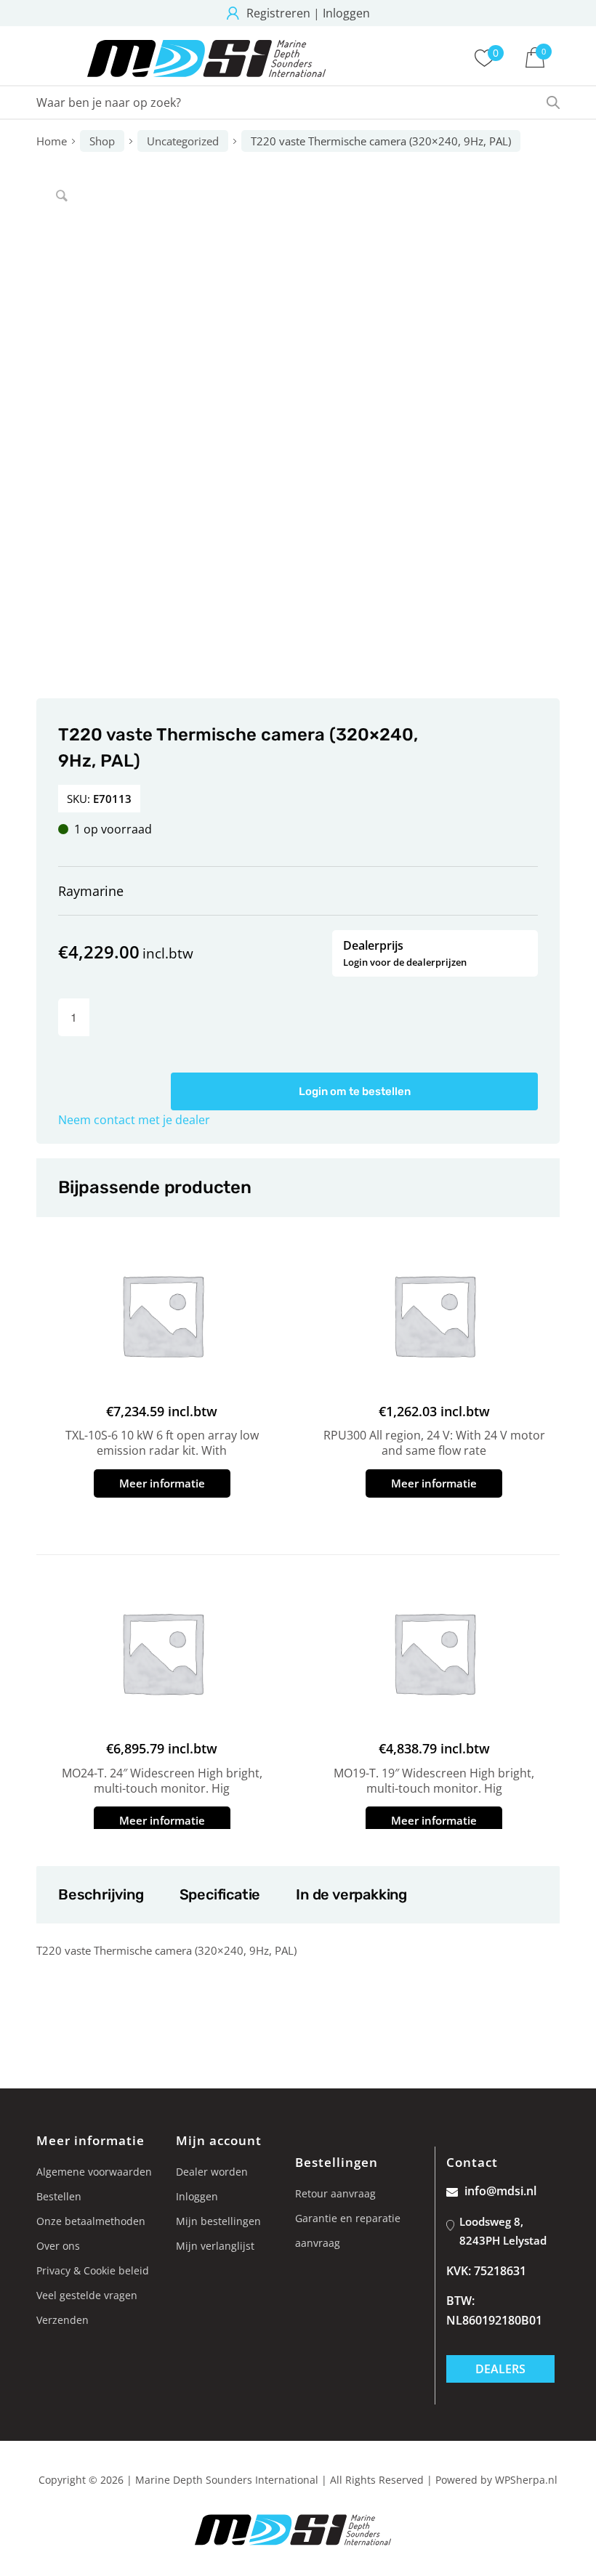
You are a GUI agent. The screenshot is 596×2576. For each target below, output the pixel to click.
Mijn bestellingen (218, 2221)
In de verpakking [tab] (351, 1894)
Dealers (500, 2369)
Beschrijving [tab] (101, 1894)
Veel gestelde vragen (87, 2295)
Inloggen (346, 13)
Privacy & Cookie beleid (93, 2270)
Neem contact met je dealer (134, 1120)
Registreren (278, 13)
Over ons (58, 2246)
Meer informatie (162, 1483)
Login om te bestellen (355, 1091)
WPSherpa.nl (526, 2480)
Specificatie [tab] (220, 1894)
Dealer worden (212, 2172)
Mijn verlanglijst (215, 2246)
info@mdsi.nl (500, 2191)
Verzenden (63, 2320)
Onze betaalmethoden (91, 2221)
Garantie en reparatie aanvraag (348, 2230)
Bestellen (59, 2196)
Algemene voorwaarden (94, 2172)
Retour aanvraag (335, 2193)
